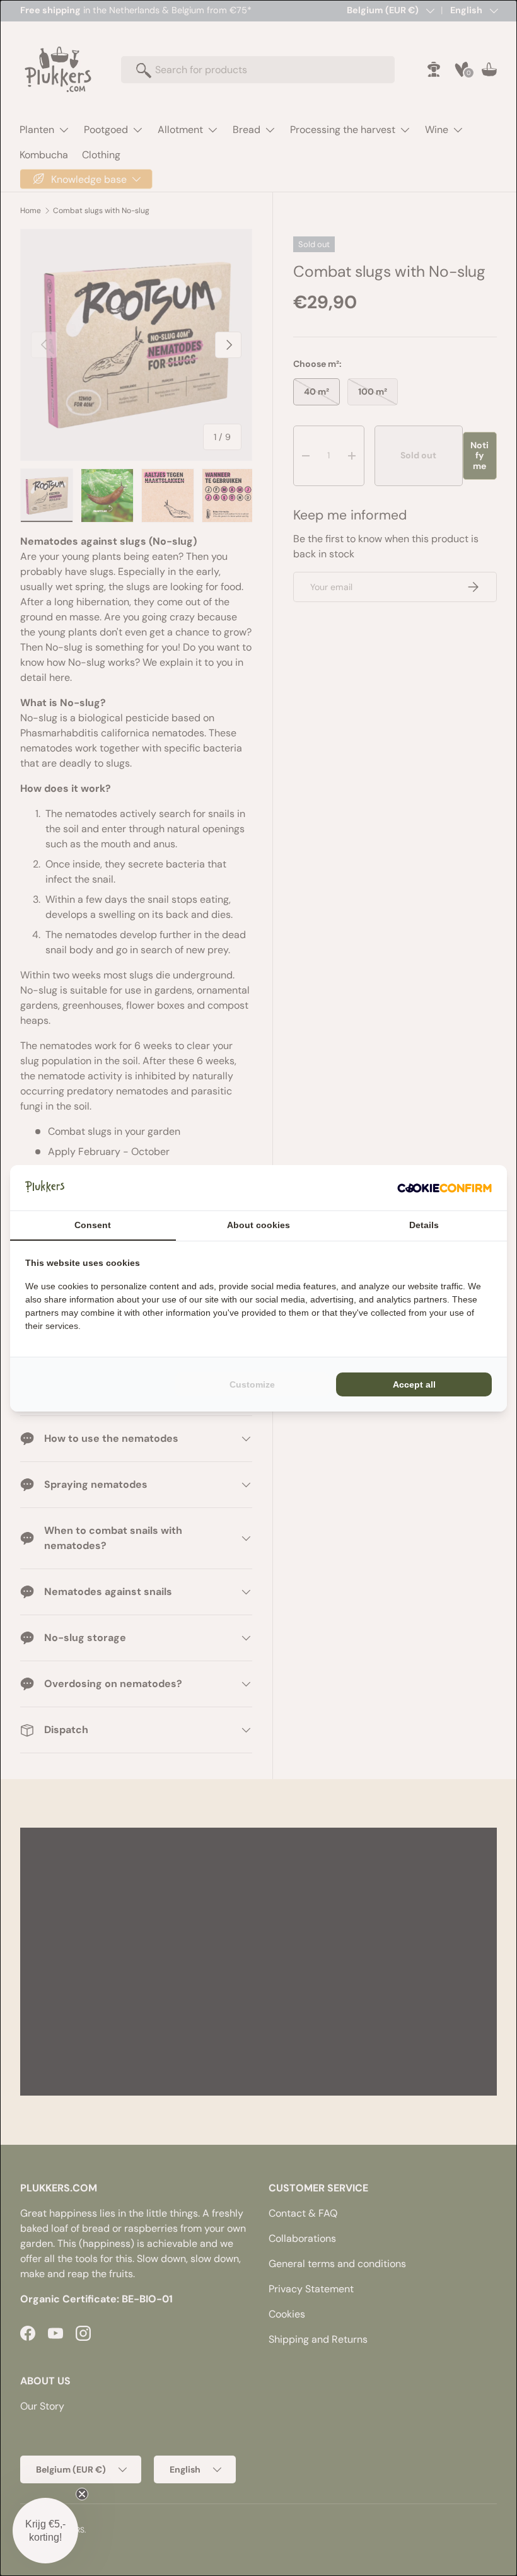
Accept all (414, 1384)
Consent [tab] (93, 1225)
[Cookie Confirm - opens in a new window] (444, 1188)
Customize (252, 1384)
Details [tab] (424, 1225)
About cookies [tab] (258, 1225)
